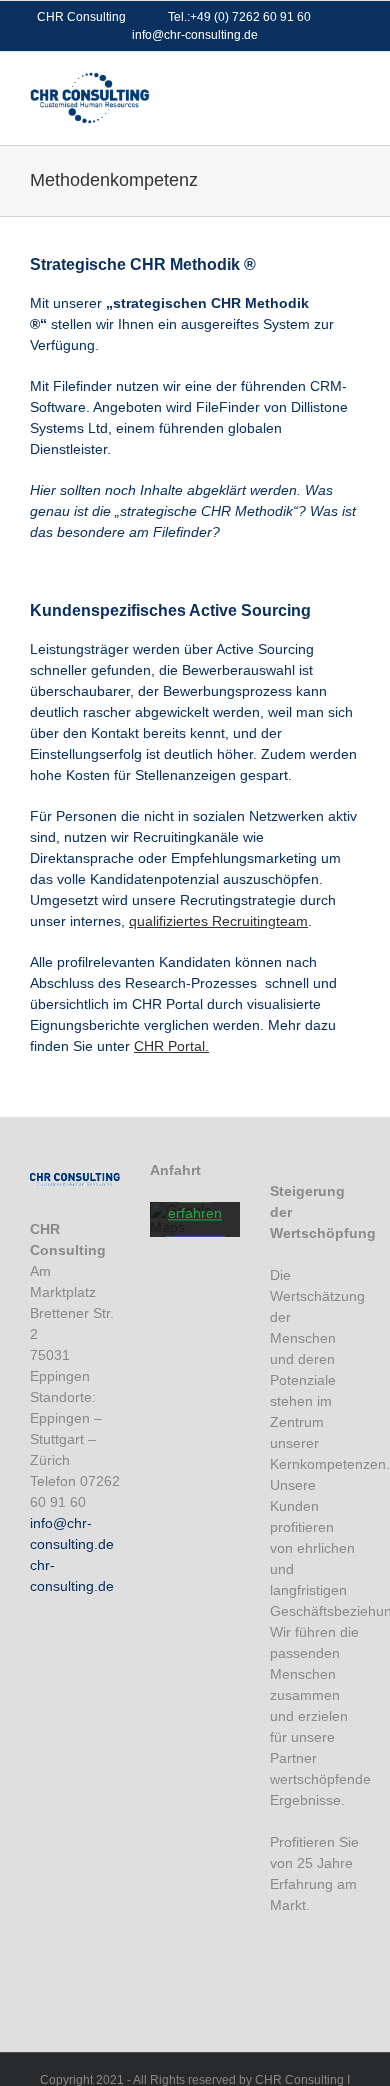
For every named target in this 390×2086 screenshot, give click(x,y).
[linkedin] (312, 1945)
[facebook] (278, 1945)
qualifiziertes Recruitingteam (218, 921)
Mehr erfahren (195, 1205)
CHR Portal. (171, 1046)
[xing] (278, 1983)
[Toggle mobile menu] (352, 82)
